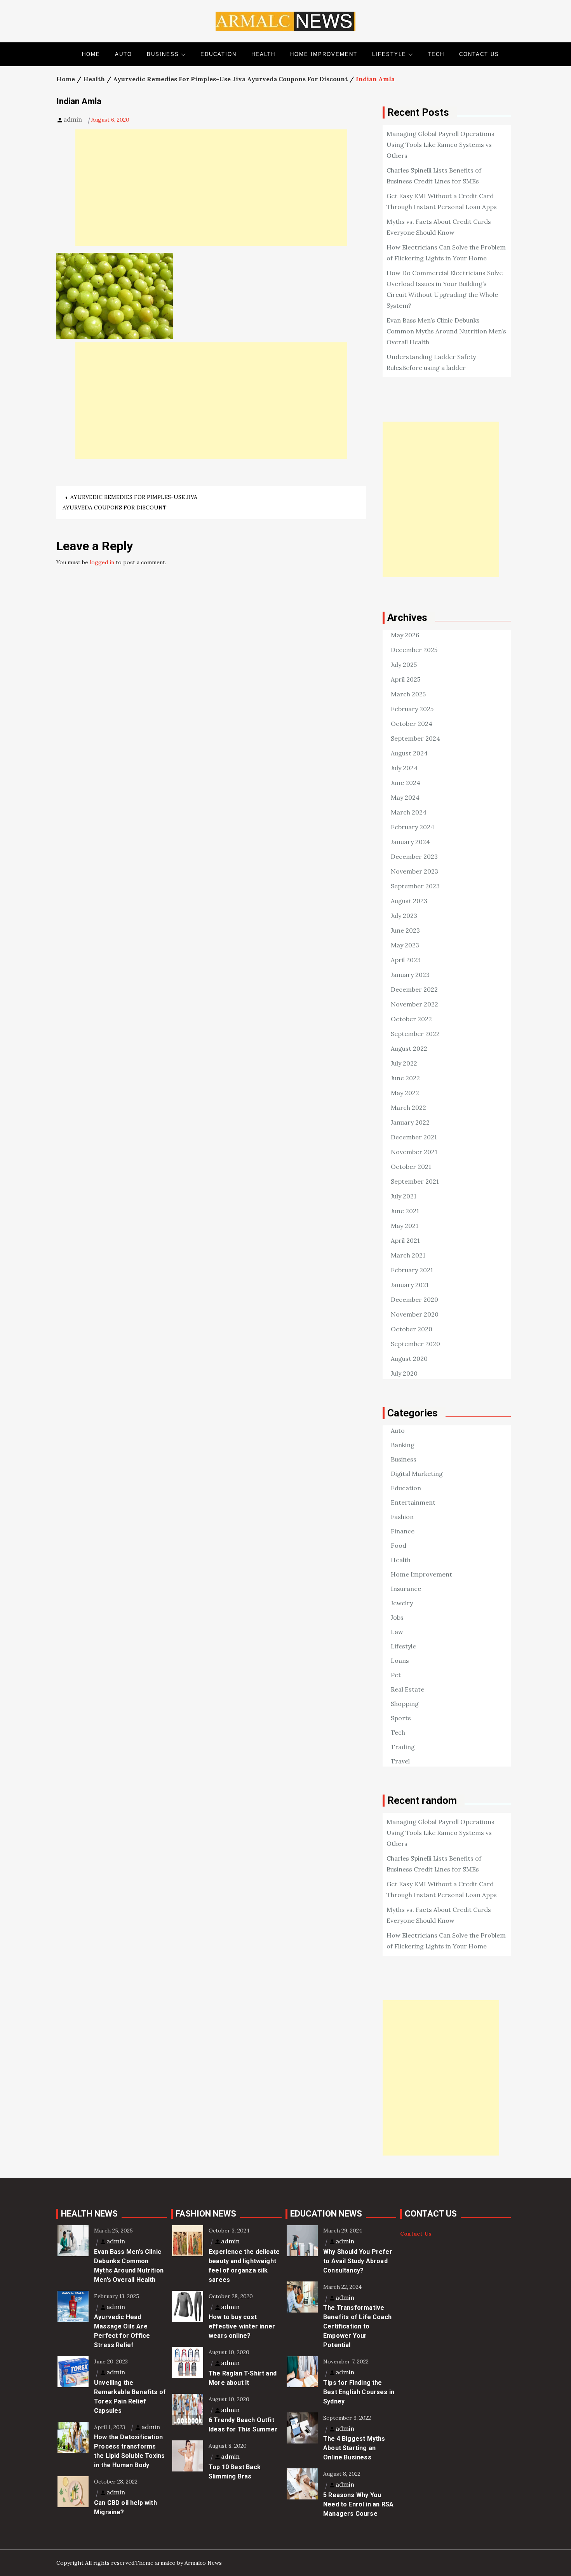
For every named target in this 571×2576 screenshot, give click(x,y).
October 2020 (412, 1329)
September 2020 (415, 1344)
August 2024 (409, 753)
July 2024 (404, 768)
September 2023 (415, 886)
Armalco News (203, 2563)
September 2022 (415, 1034)
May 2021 (405, 1226)
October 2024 (412, 724)
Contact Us (479, 54)
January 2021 (410, 1285)
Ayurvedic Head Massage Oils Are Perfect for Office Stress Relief (122, 2331)
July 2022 (404, 1063)
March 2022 (408, 1107)
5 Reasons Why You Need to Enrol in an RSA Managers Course (358, 2504)
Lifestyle (389, 54)
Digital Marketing (417, 1474)
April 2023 (406, 960)
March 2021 (408, 1255)
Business (163, 54)
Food (399, 1545)
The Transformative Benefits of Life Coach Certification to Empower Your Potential (357, 2326)
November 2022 (414, 1004)
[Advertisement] (211, 188)
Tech (436, 54)
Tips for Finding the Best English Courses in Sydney (359, 2392)
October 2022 (411, 1019)
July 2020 (404, 1373)
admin (73, 119)
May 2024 (405, 797)
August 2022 (409, 1048)
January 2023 (410, 975)
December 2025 (414, 650)
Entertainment (413, 1502)
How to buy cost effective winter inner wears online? (242, 2326)
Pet (396, 1675)
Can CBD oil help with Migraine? (125, 2507)
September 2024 (415, 738)
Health (263, 54)
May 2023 (405, 945)
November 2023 (414, 871)
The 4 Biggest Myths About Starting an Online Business (354, 2448)
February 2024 (413, 827)
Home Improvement (324, 54)
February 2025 (412, 709)
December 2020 (414, 1299)
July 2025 (404, 664)
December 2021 (414, 1137)
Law (397, 1632)
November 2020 (415, 1314)
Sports (401, 1718)
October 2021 (411, 1167)
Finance (403, 1531)
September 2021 (415, 1181)
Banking (403, 1445)
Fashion (402, 1517)
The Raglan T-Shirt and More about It (243, 2378)
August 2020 (409, 1359)
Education (218, 54)
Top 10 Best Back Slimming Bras (235, 2472)
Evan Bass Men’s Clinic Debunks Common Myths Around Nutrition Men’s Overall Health (446, 331)
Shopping (405, 1704)
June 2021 (405, 1211)
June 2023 (405, 930)
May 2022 (405, 1093)
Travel (400, 1761)
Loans (400, 1660)
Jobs (397, 1617)
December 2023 (414, 856)
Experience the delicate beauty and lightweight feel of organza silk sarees (244, 2266)
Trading (403, 1747)
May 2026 (405, 635)
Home (91, 54)
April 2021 (405, 1240)
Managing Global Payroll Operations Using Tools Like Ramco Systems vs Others (440, 145)
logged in (102, 562)
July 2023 (404, 916)
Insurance (406, 1589)
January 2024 (410, 842)
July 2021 (404, 1196)
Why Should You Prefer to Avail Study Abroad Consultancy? (358, 2261)
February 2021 (412, 1270)
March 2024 (409, 812)
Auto (124, 54)
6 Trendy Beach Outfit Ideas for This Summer (243, 2425)
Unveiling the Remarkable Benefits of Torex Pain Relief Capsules (130, 2397)
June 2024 (406, 783)
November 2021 (414, 1152)
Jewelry (402, 1603)
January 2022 (410, 1122)
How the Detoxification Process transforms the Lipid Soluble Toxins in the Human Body (129, 2451)
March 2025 (408, 694)
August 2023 (409, 901)
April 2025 (406, 679)
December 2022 (414, 989)
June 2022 (405, 1078)
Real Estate (407, 1689)
